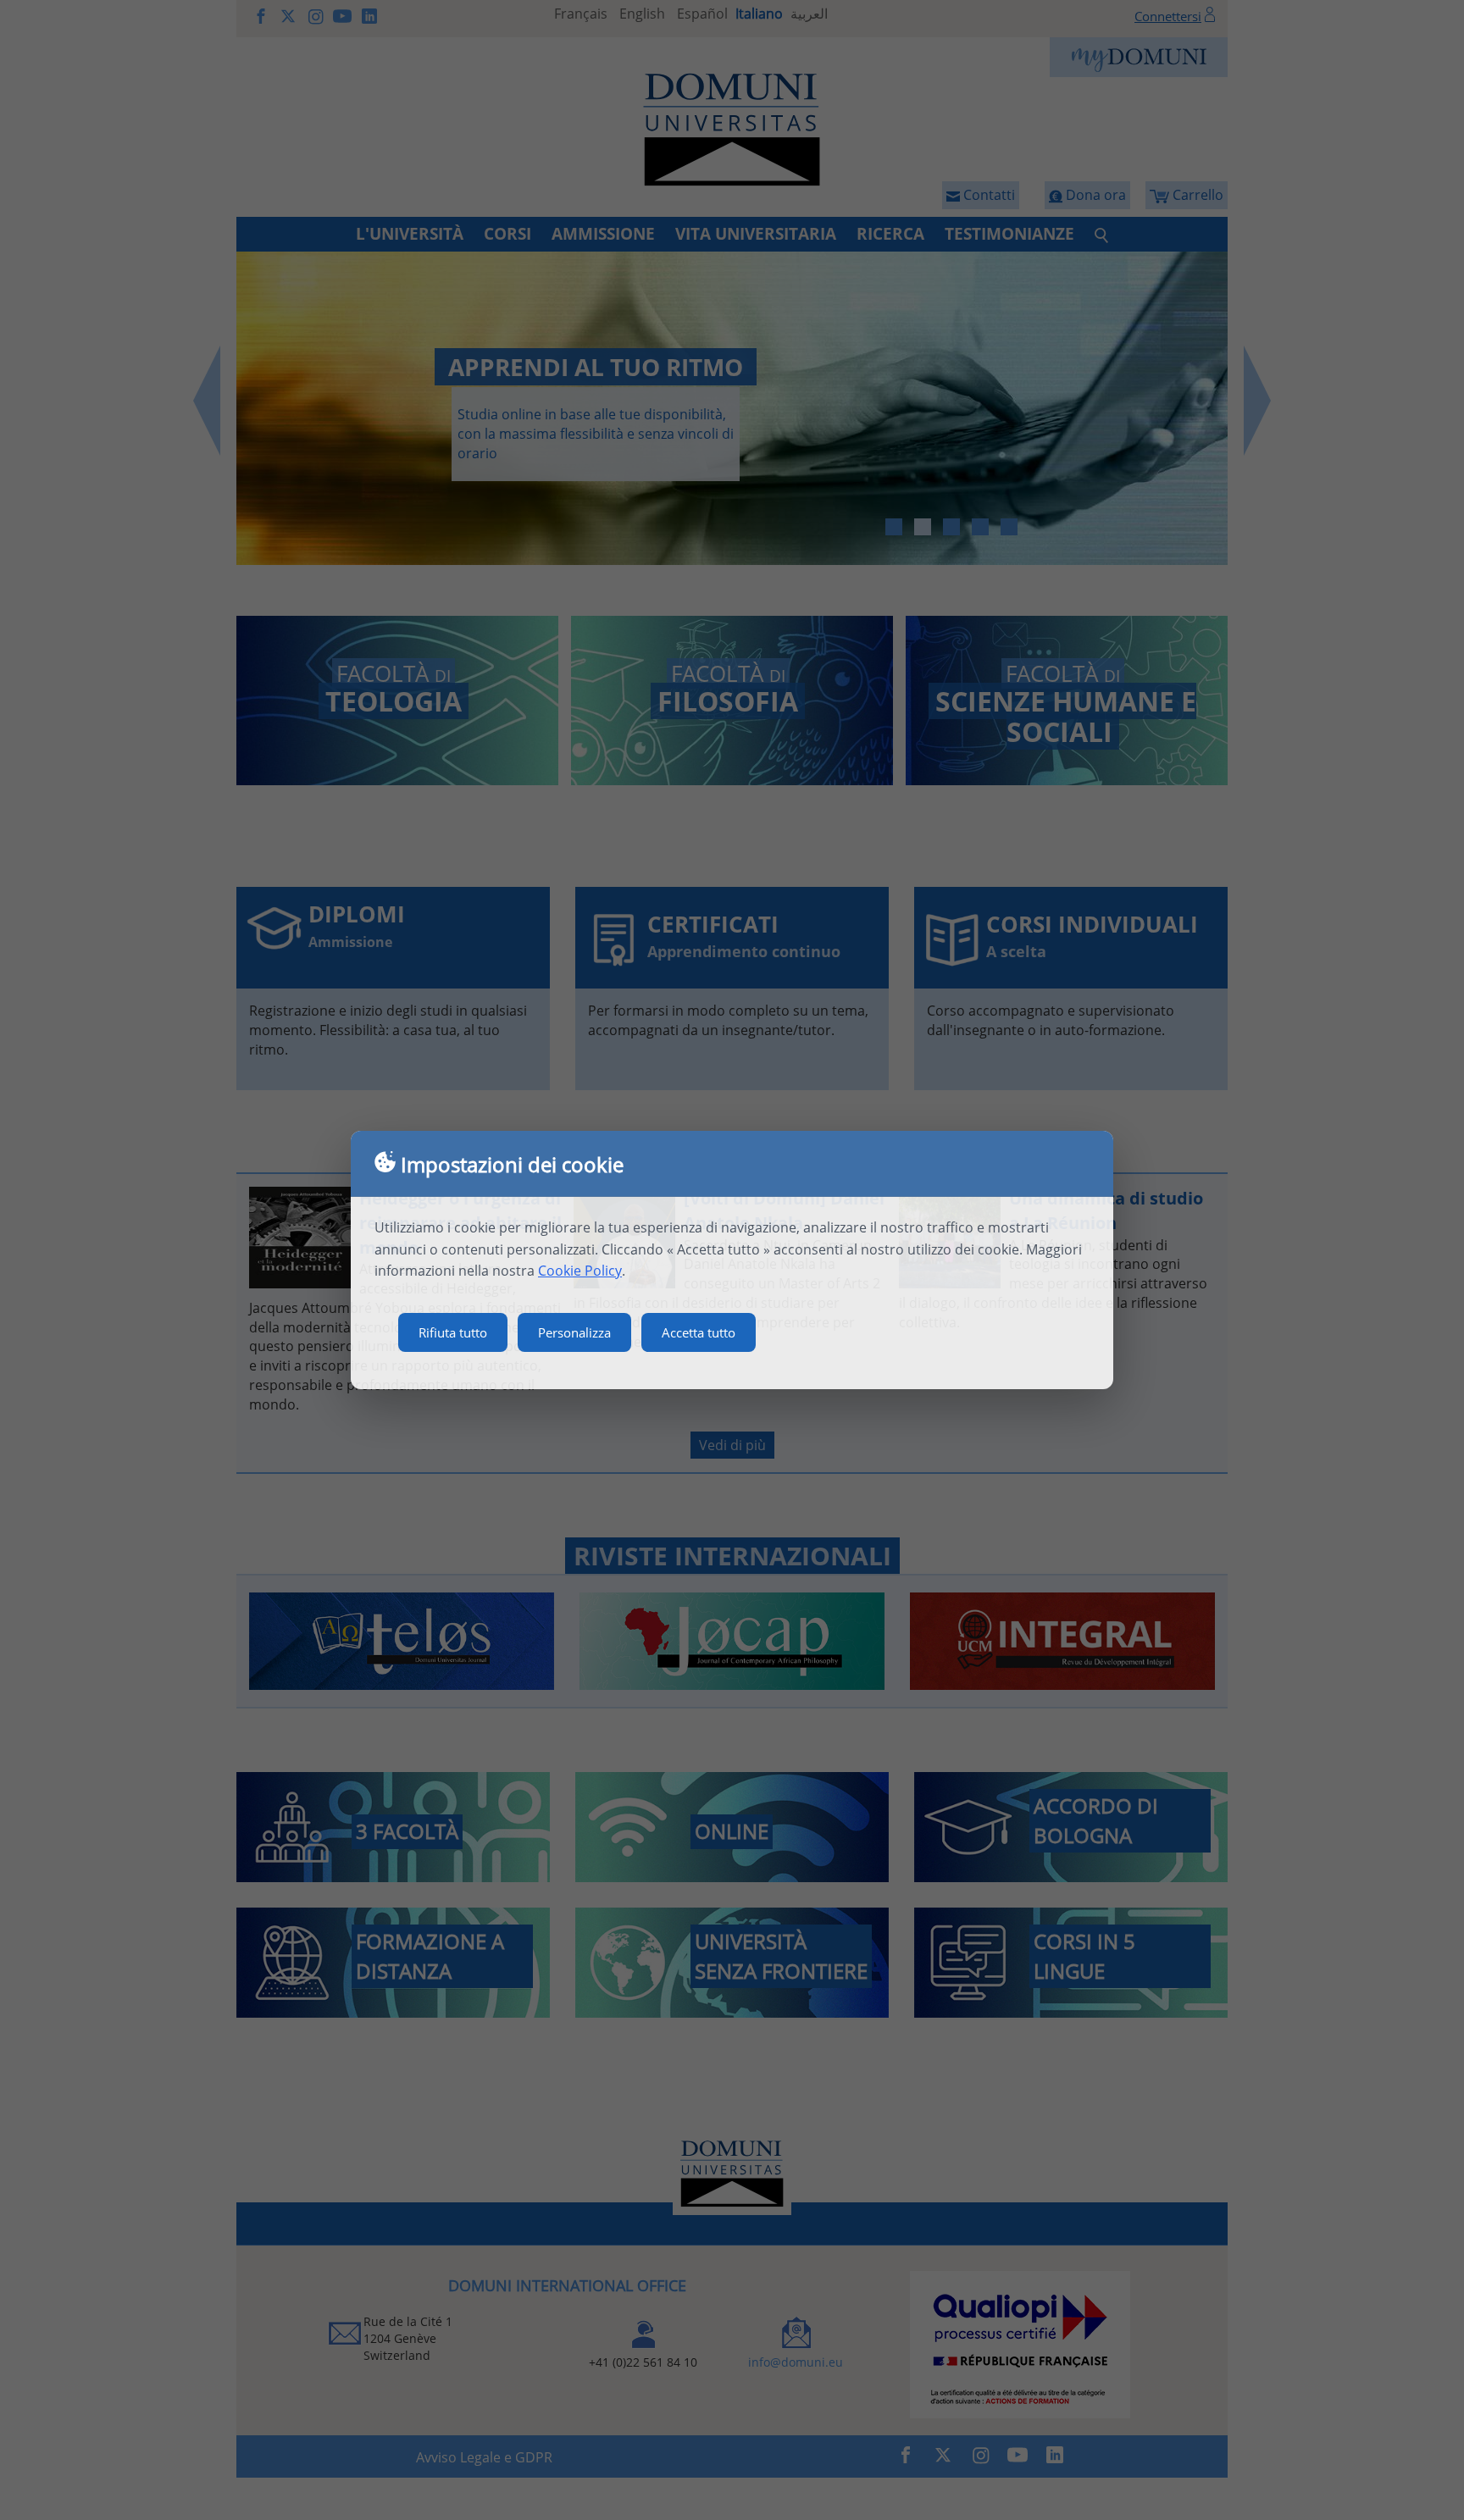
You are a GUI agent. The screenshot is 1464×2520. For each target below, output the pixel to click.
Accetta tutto (699, 1332)
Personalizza (574, 1332)
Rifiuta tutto (453, 1332)
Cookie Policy (580, 1271)
